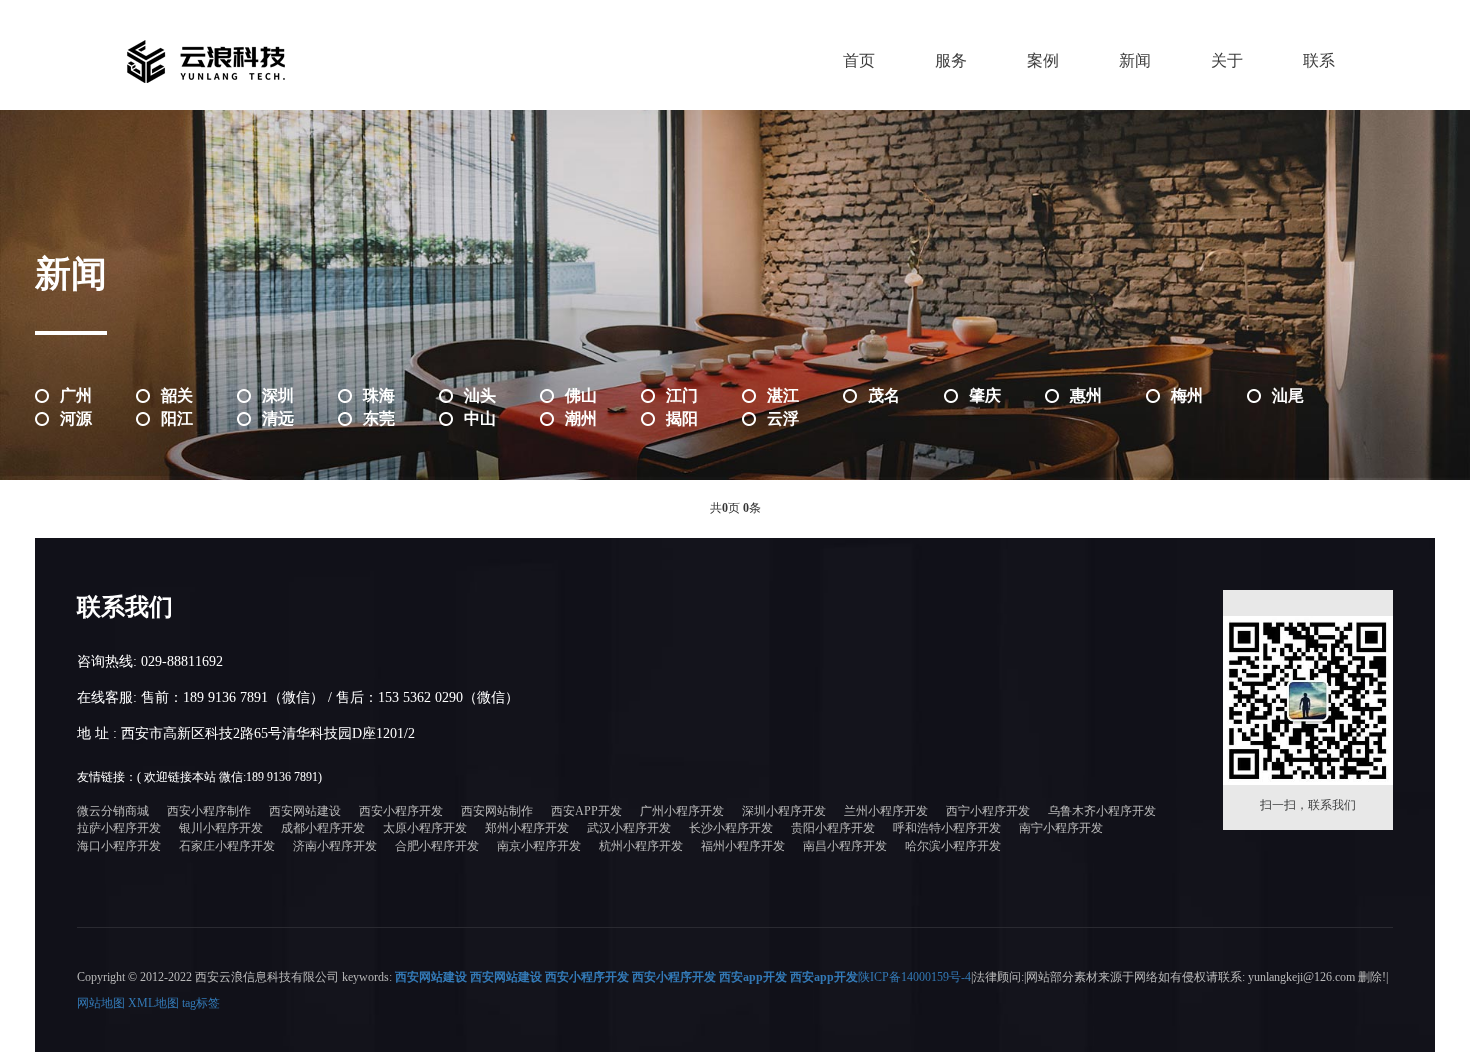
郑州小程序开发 (527, 828)
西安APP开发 (586, 811)
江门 (682, 395)
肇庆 (985, 395)
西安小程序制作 (209, 811)
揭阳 (682, 418)
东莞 (379, 418)
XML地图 (153, 1003)
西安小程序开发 (401, 811)
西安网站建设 (305, 811)
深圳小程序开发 (784, 811)
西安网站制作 (497, 811)
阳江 (177, 418)
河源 (76, 418)
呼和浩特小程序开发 (947, 828)
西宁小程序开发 (988, 811)
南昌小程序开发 (845, 846)
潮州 (581, 418)
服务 (951, 60)
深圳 (278, 395)
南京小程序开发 (539, 846)
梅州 (1187, 395)
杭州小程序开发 (641, 846)
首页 (859, 60)
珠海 (379, 395)
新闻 (1135, 60)
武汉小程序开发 (629, 828)
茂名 (884, 395)
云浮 (783, 418)
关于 (1227, 60)
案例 (1043, 60)
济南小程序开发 (335, 846)
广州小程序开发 (682, 811)
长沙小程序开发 (731, 828)
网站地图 (101, 1003)
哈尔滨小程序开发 (953, 846)
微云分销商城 (113, 811)
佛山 (581, 395)
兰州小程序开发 (886, 811)
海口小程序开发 (119, 846)
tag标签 (201, 1003)
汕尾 (1288, 395)
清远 (278, 418)
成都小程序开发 (323, 828)
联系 (1319, 60)
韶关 (177, 395)
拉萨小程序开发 (119, 828)
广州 (76, 395)
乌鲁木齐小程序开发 (1102, 811)
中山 (480, 418)
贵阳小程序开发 (833, 828)
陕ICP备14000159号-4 (914, 977)
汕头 (480, 395)
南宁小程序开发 (1061, 828)
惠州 (1086, 395)
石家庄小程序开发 (227, 846)
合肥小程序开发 (437, 846)
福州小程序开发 (743, 846)
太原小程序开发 (425, 828)
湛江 (783, 395)
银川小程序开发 (221, 828)
